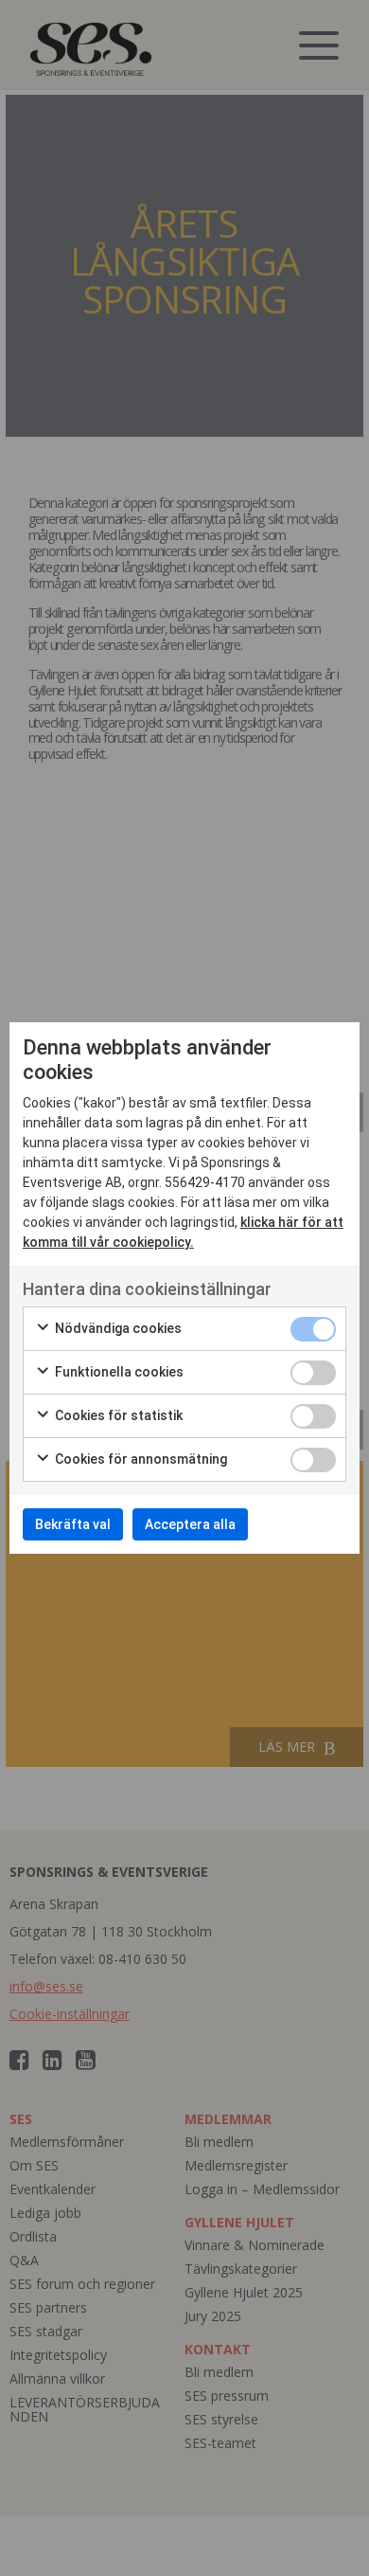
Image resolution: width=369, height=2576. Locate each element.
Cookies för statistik (117, 1415)
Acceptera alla (190, 1524)
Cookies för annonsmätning (140, 1459)
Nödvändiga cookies (117, 1328)
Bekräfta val (73, 1524)
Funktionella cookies (118, 1372)
